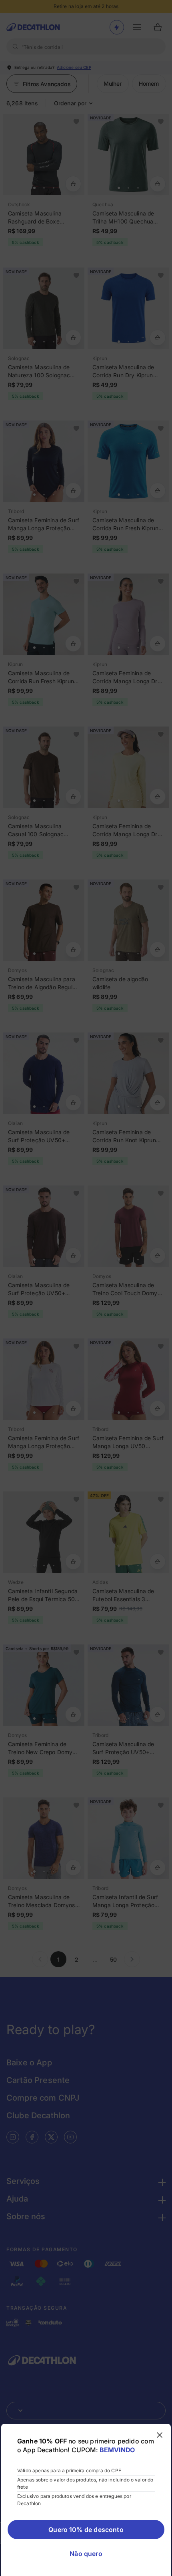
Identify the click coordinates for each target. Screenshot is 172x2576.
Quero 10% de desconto (86, 2530)
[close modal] (160, 2435)
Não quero (86, 2554)
